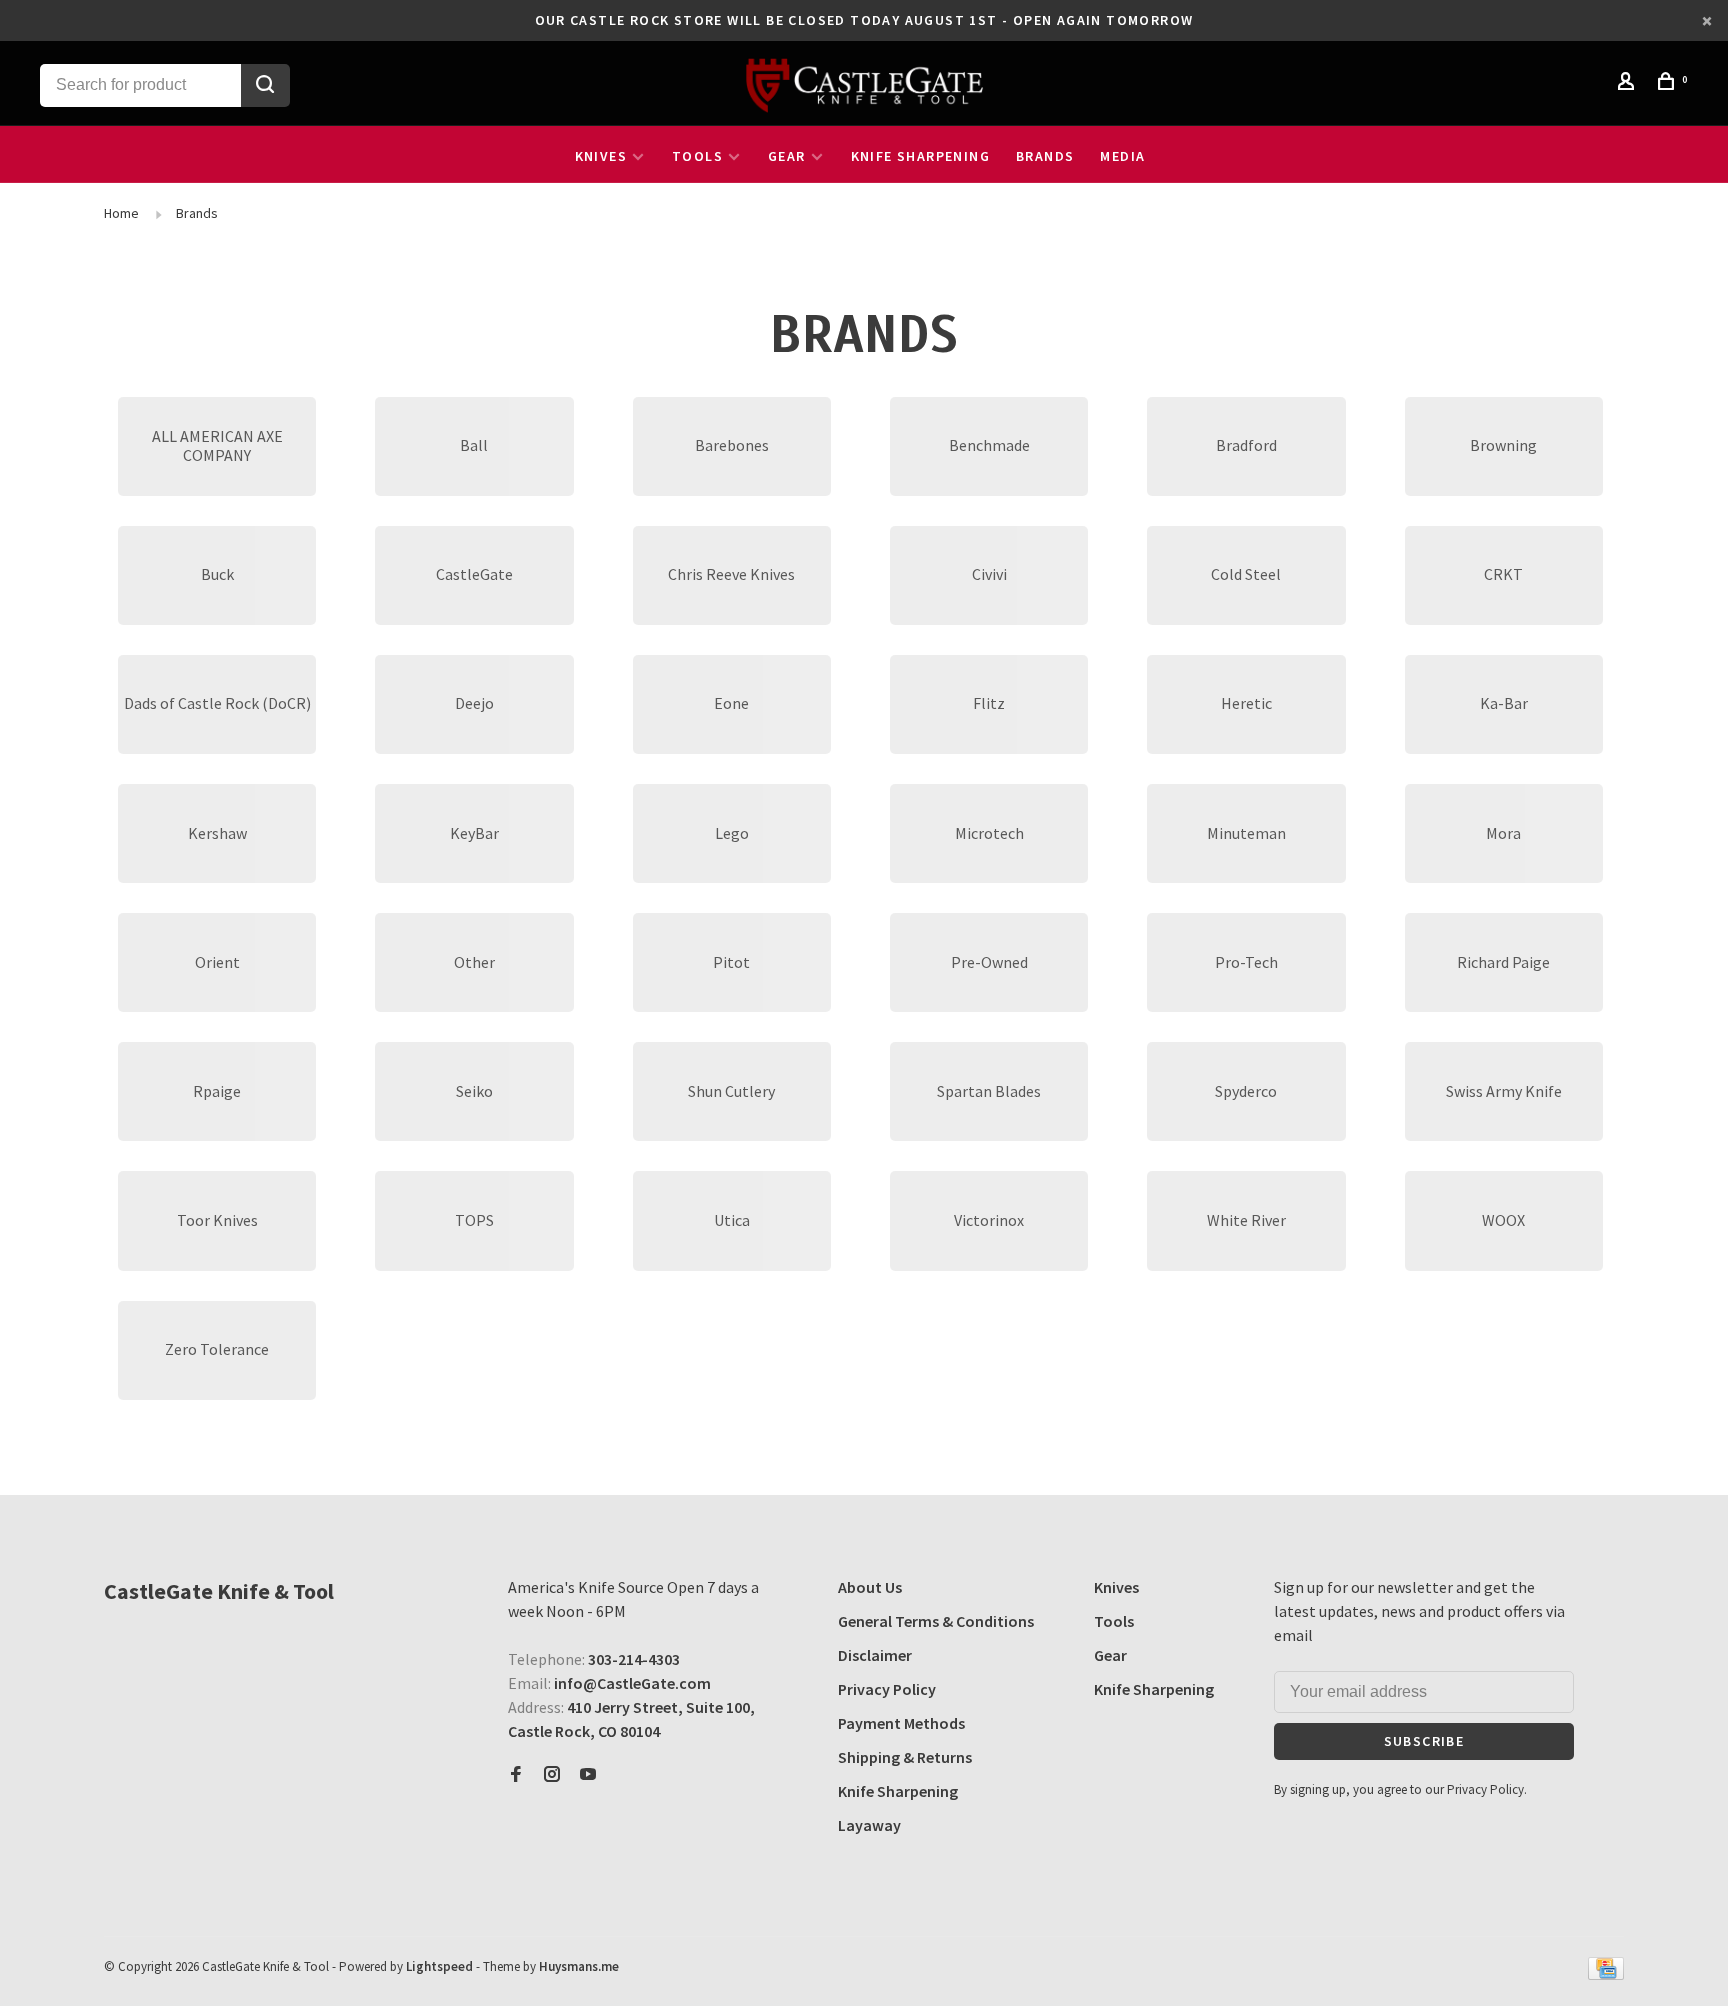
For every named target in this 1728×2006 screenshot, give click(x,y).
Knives (601, 156)
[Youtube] (588, 1775)
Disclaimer (875, 1655)
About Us (870, 1587)
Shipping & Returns (905, 1757)
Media (1122, 156)
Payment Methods (901, 1723)
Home (121, 213)
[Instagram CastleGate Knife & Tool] (552, 1775)
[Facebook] (516, 1775)
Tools (697, 156)
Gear (787, 156)
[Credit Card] (1606, 1974)
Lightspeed (439, 1966)
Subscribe (1424, 1741)
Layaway (869, 1825)
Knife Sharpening (920, 156)
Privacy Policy (887, 1689)
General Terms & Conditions (936, 1621)
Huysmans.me (579, 1966)
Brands (1045, 156)
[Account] (1629, 84)
